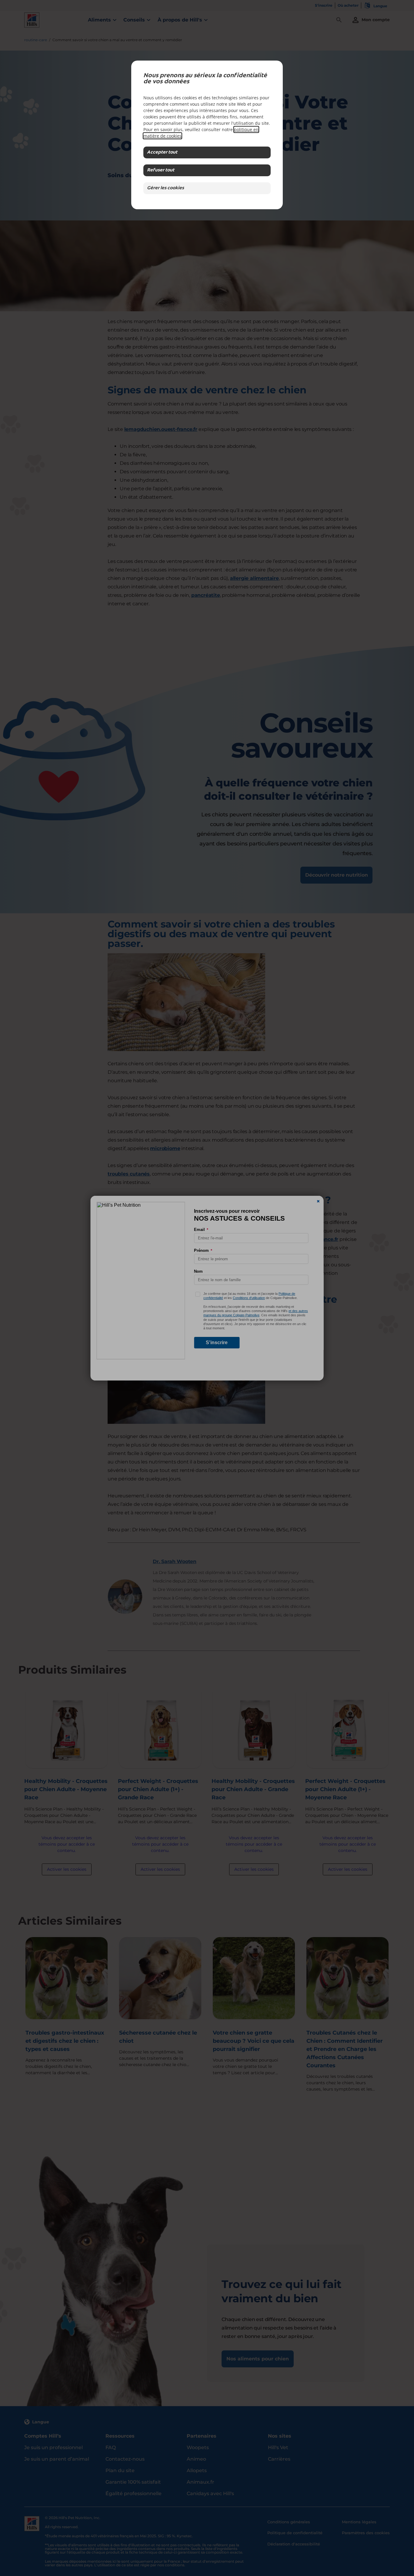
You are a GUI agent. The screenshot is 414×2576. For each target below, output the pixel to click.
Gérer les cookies (165, 188)
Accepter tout (162, 152)
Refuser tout (161, 170)
